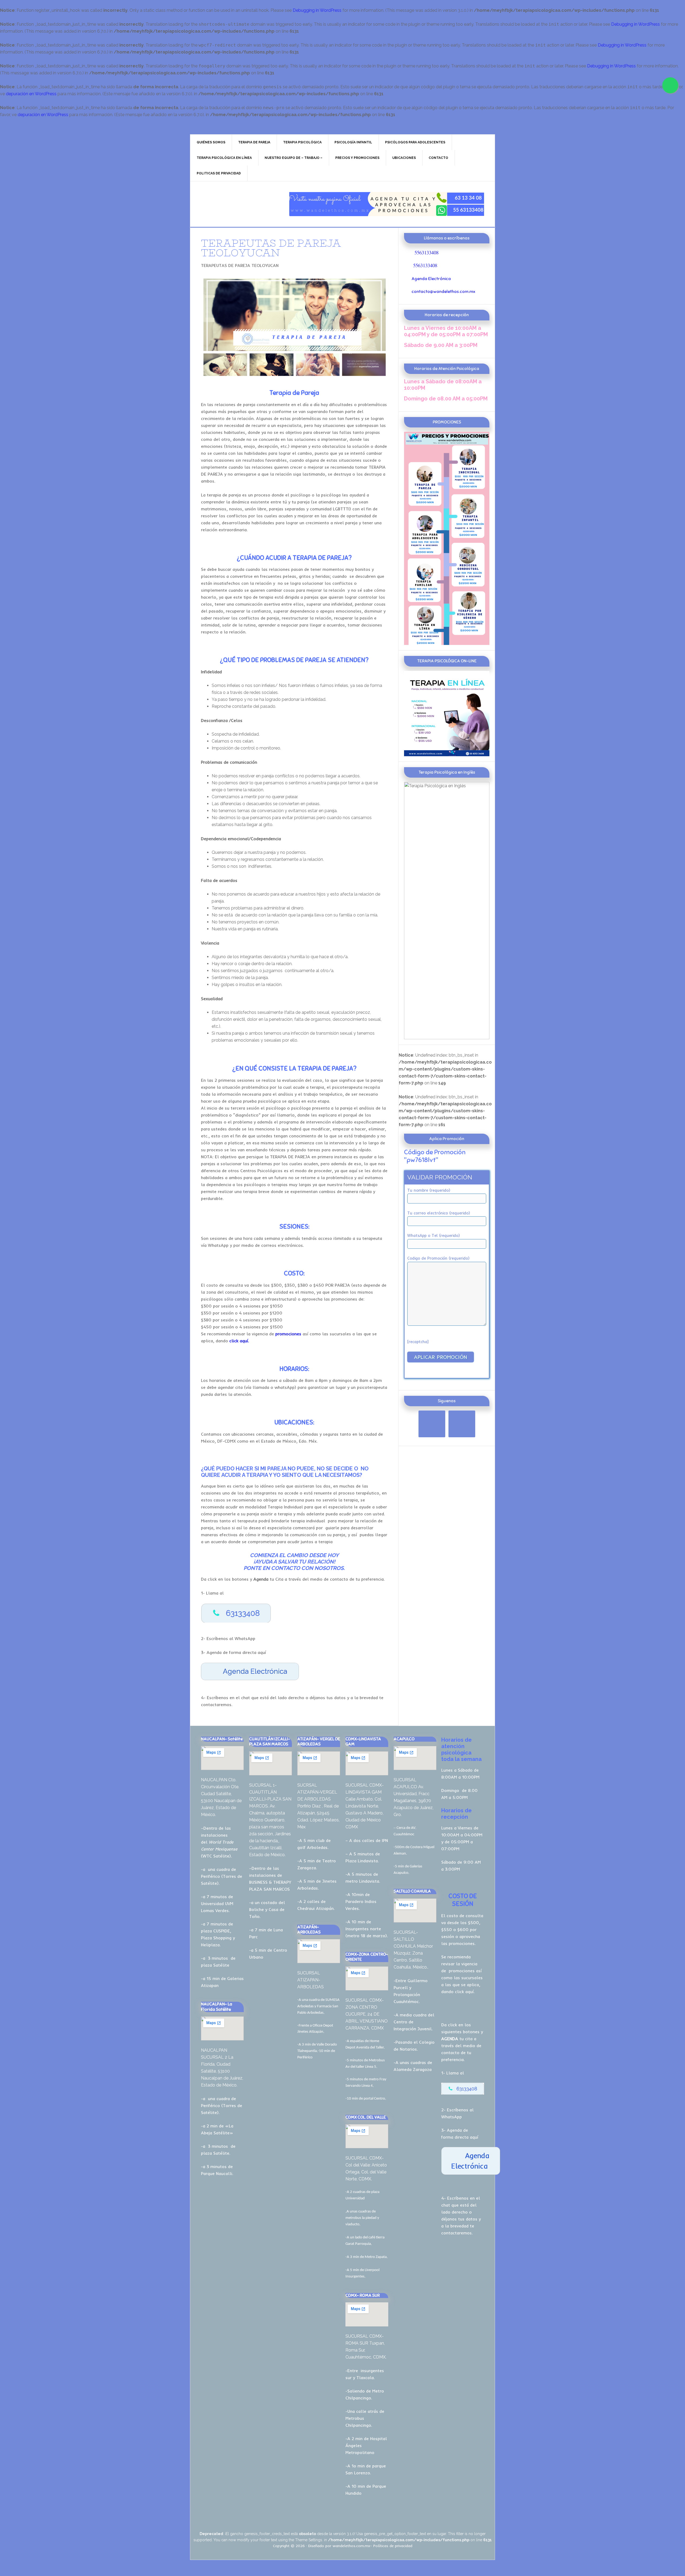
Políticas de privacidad (393, 2546)
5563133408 (427, 252)
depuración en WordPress (31, 94)
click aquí (464, 1992)
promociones (462, 1971)
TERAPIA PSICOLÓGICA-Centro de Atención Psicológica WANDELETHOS (236, 204)
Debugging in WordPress (317, 10)
